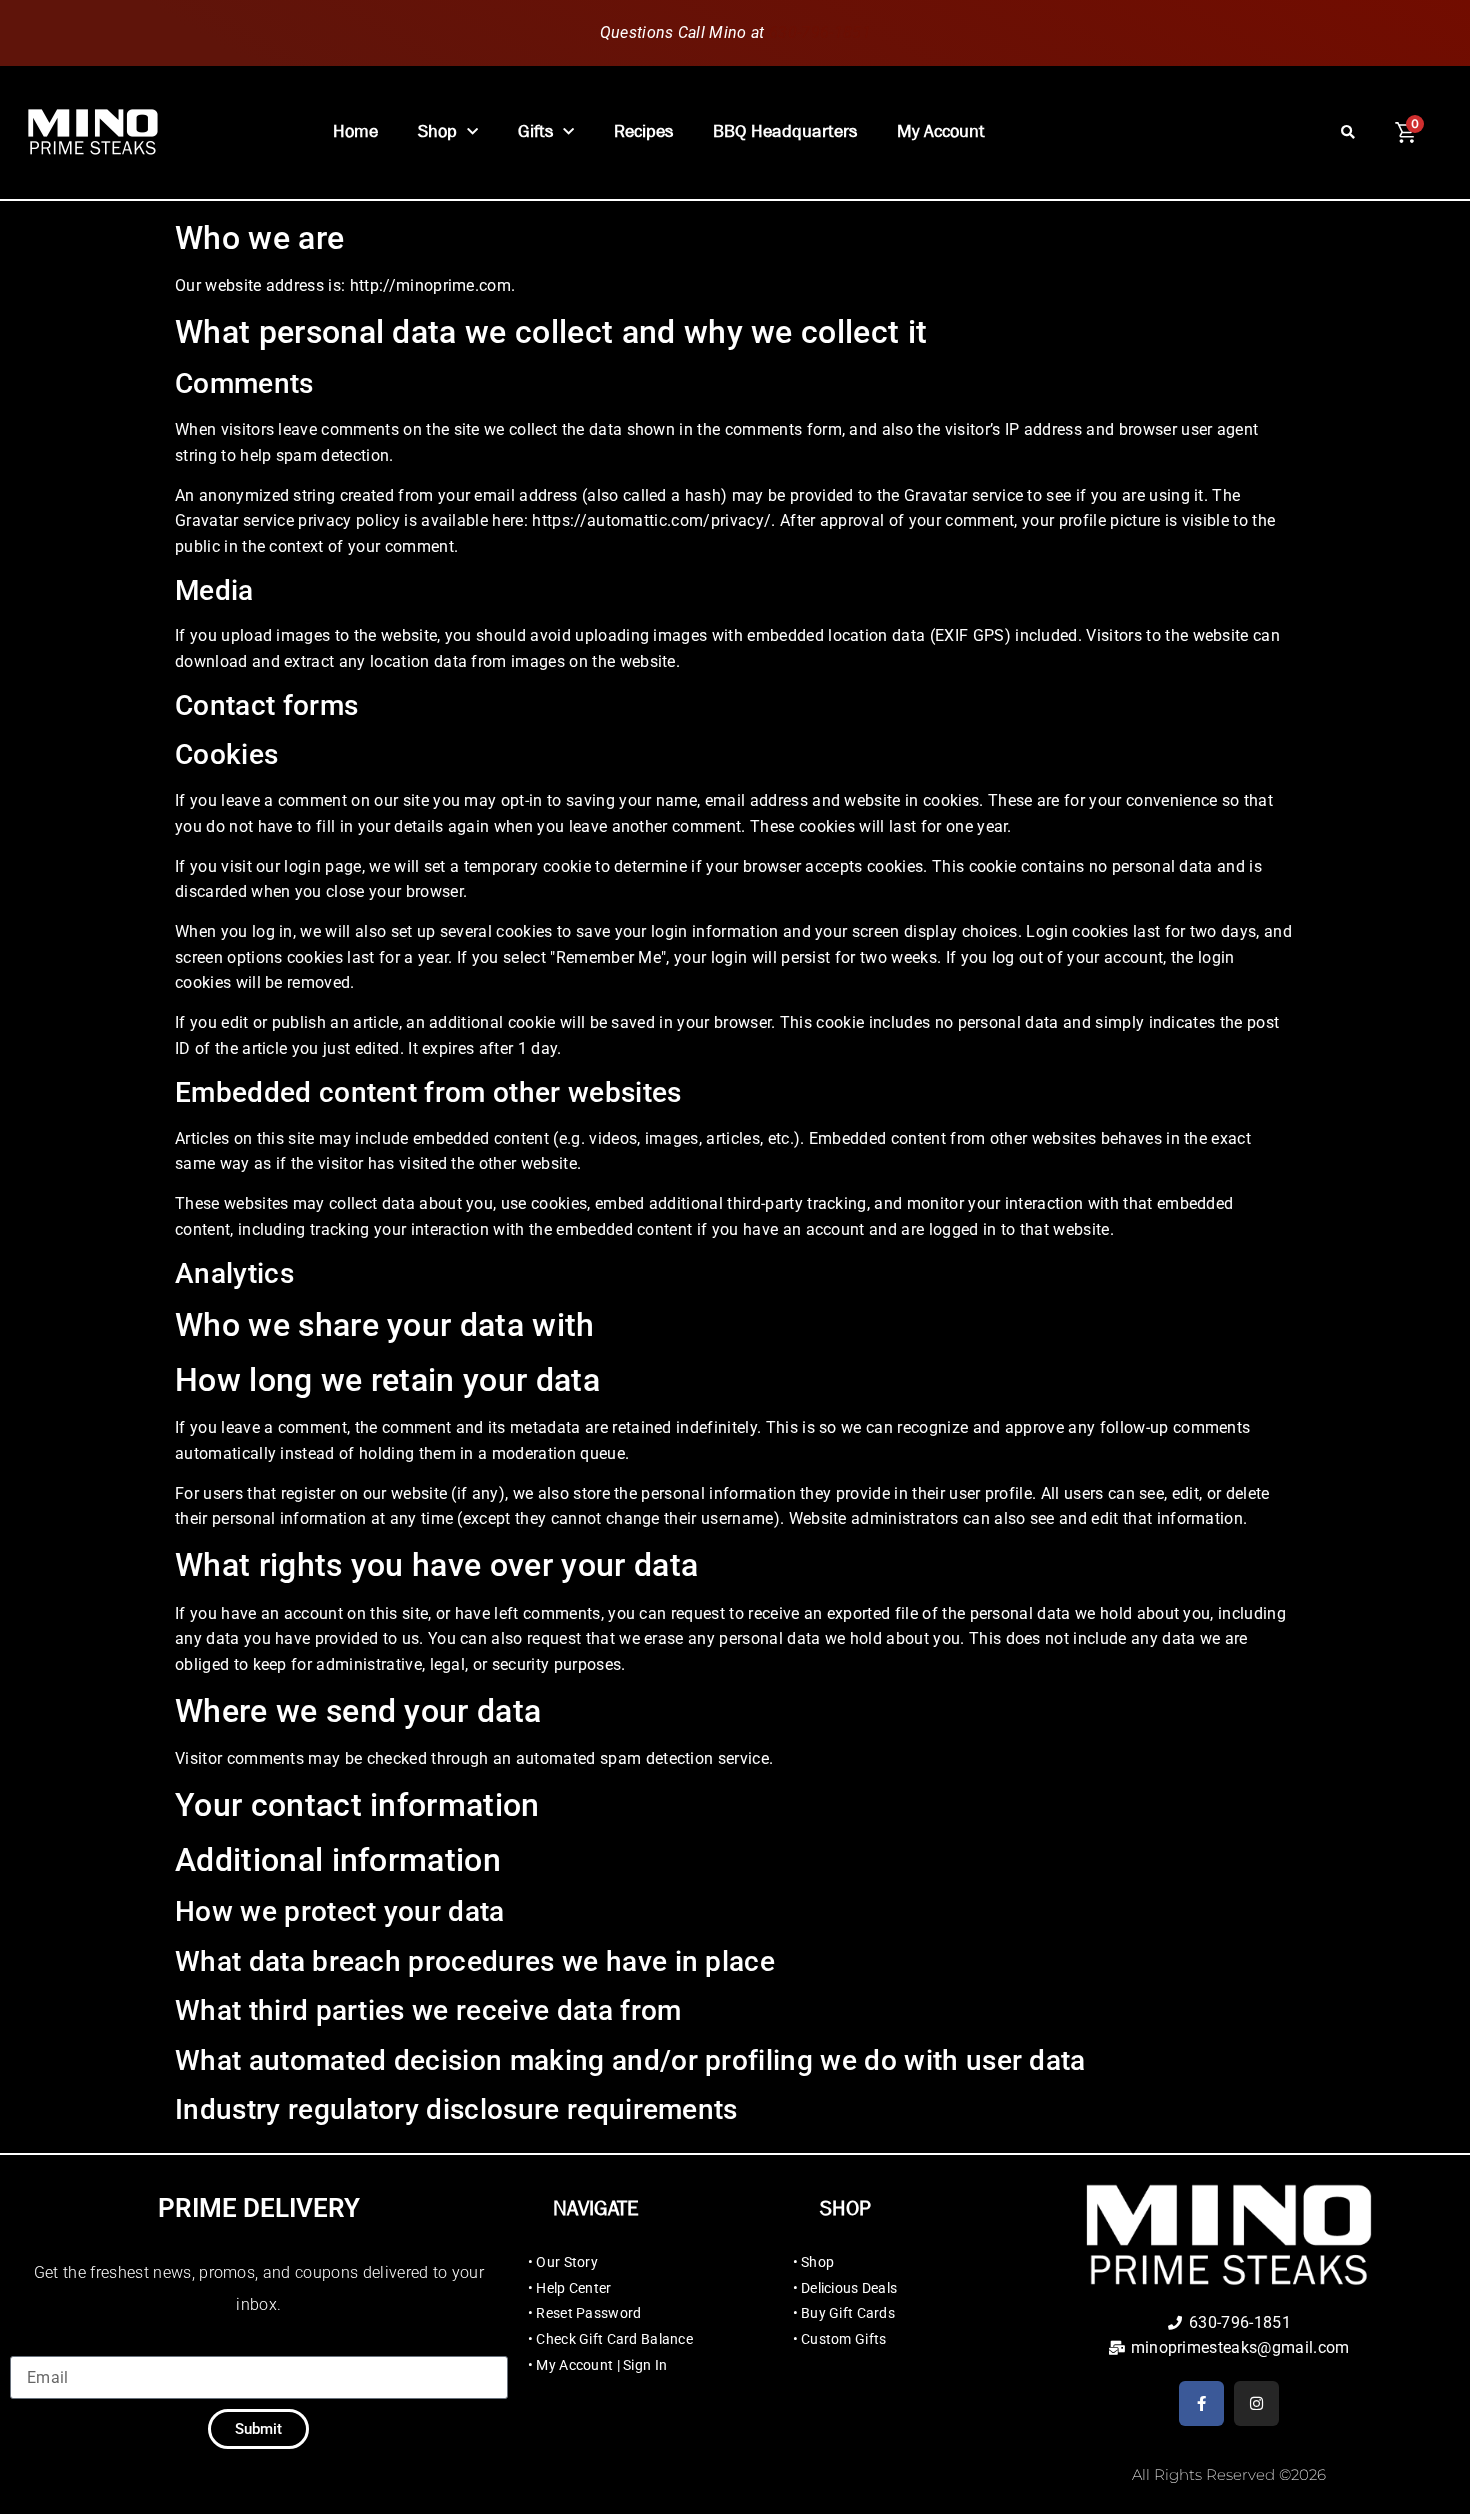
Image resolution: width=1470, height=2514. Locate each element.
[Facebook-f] (1201, 2403)
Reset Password (588, 2313)
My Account (941, 131)
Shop (437, 131)
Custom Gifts (843, 2339)
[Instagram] (1256, 2403)
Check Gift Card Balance (614, 2339)
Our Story (567, 2262)
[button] (1347, 132)
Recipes (643, 131)
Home (355, 131)
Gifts (535, 131)
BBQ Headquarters (785, 131)
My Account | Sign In (601, 2365)
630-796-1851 (820, 32)
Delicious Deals (849, 2288)
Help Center (573, 2288)
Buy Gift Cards (848, 2313)
